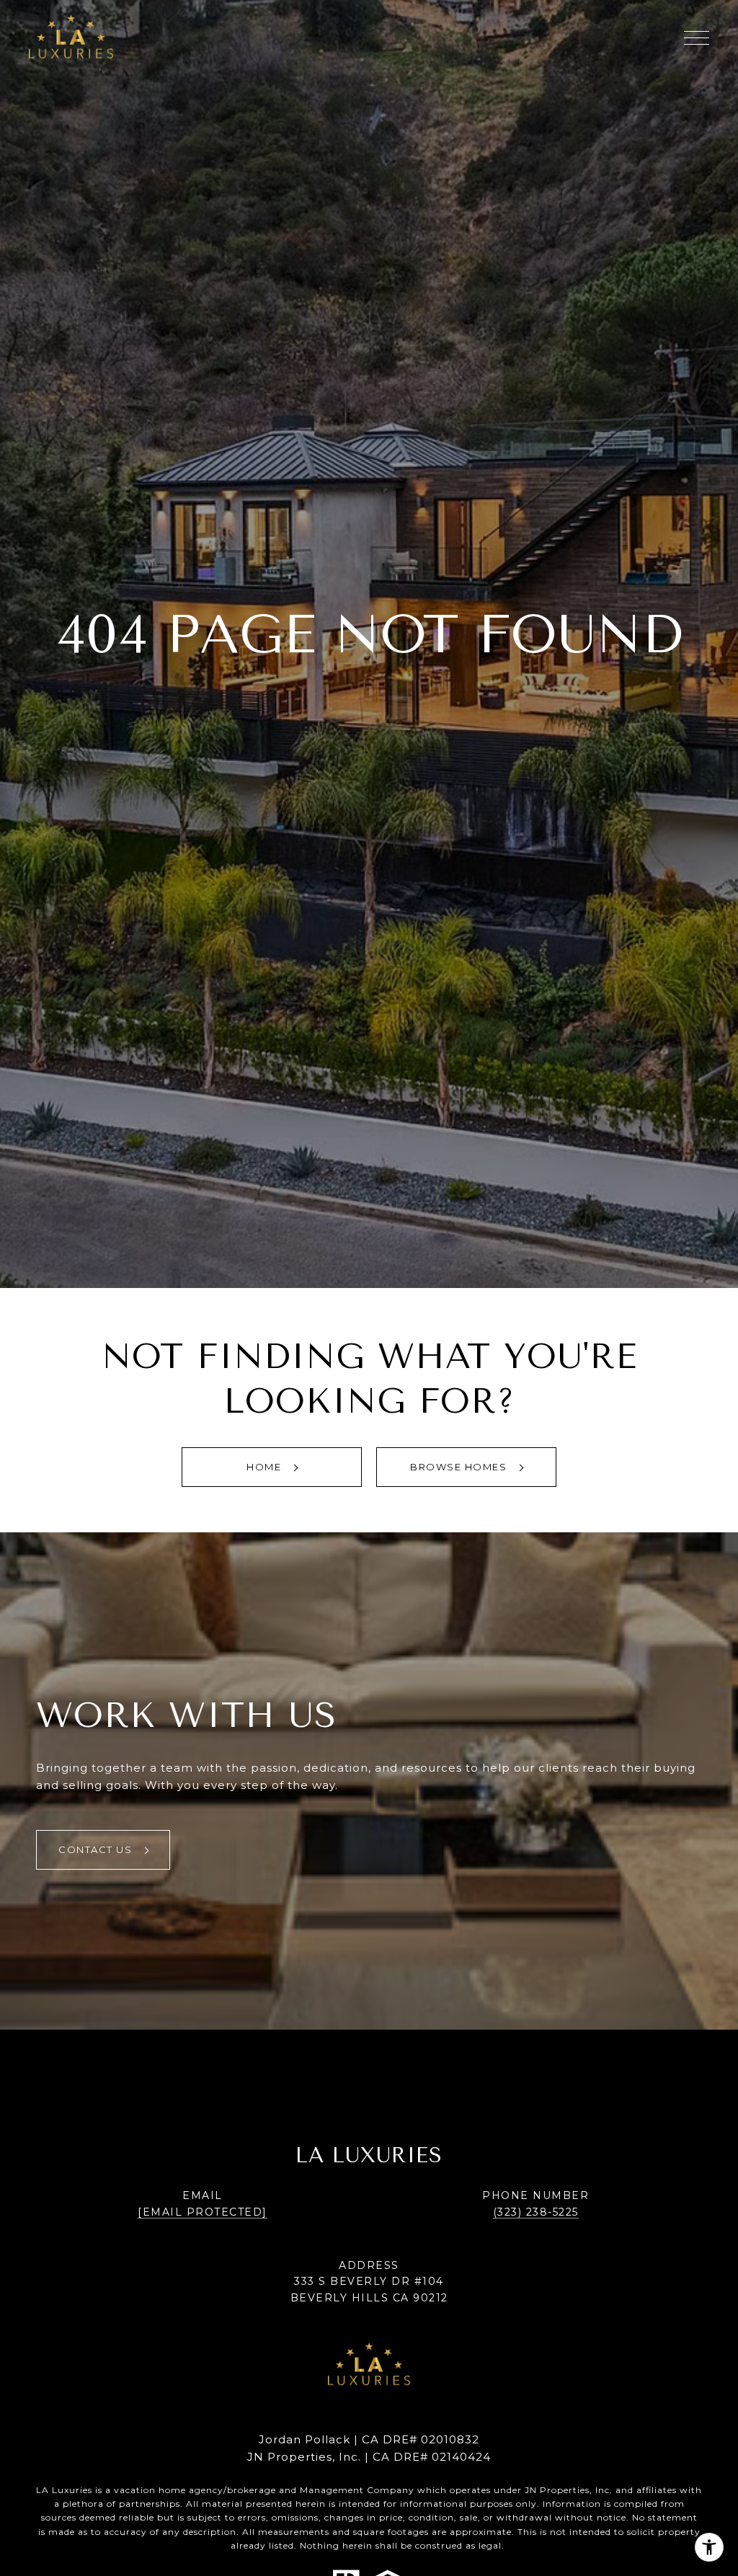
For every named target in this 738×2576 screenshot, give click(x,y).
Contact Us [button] (97, 1849)
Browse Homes (460, 1467)
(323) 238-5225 (536, 2212)
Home (266, 1467)
